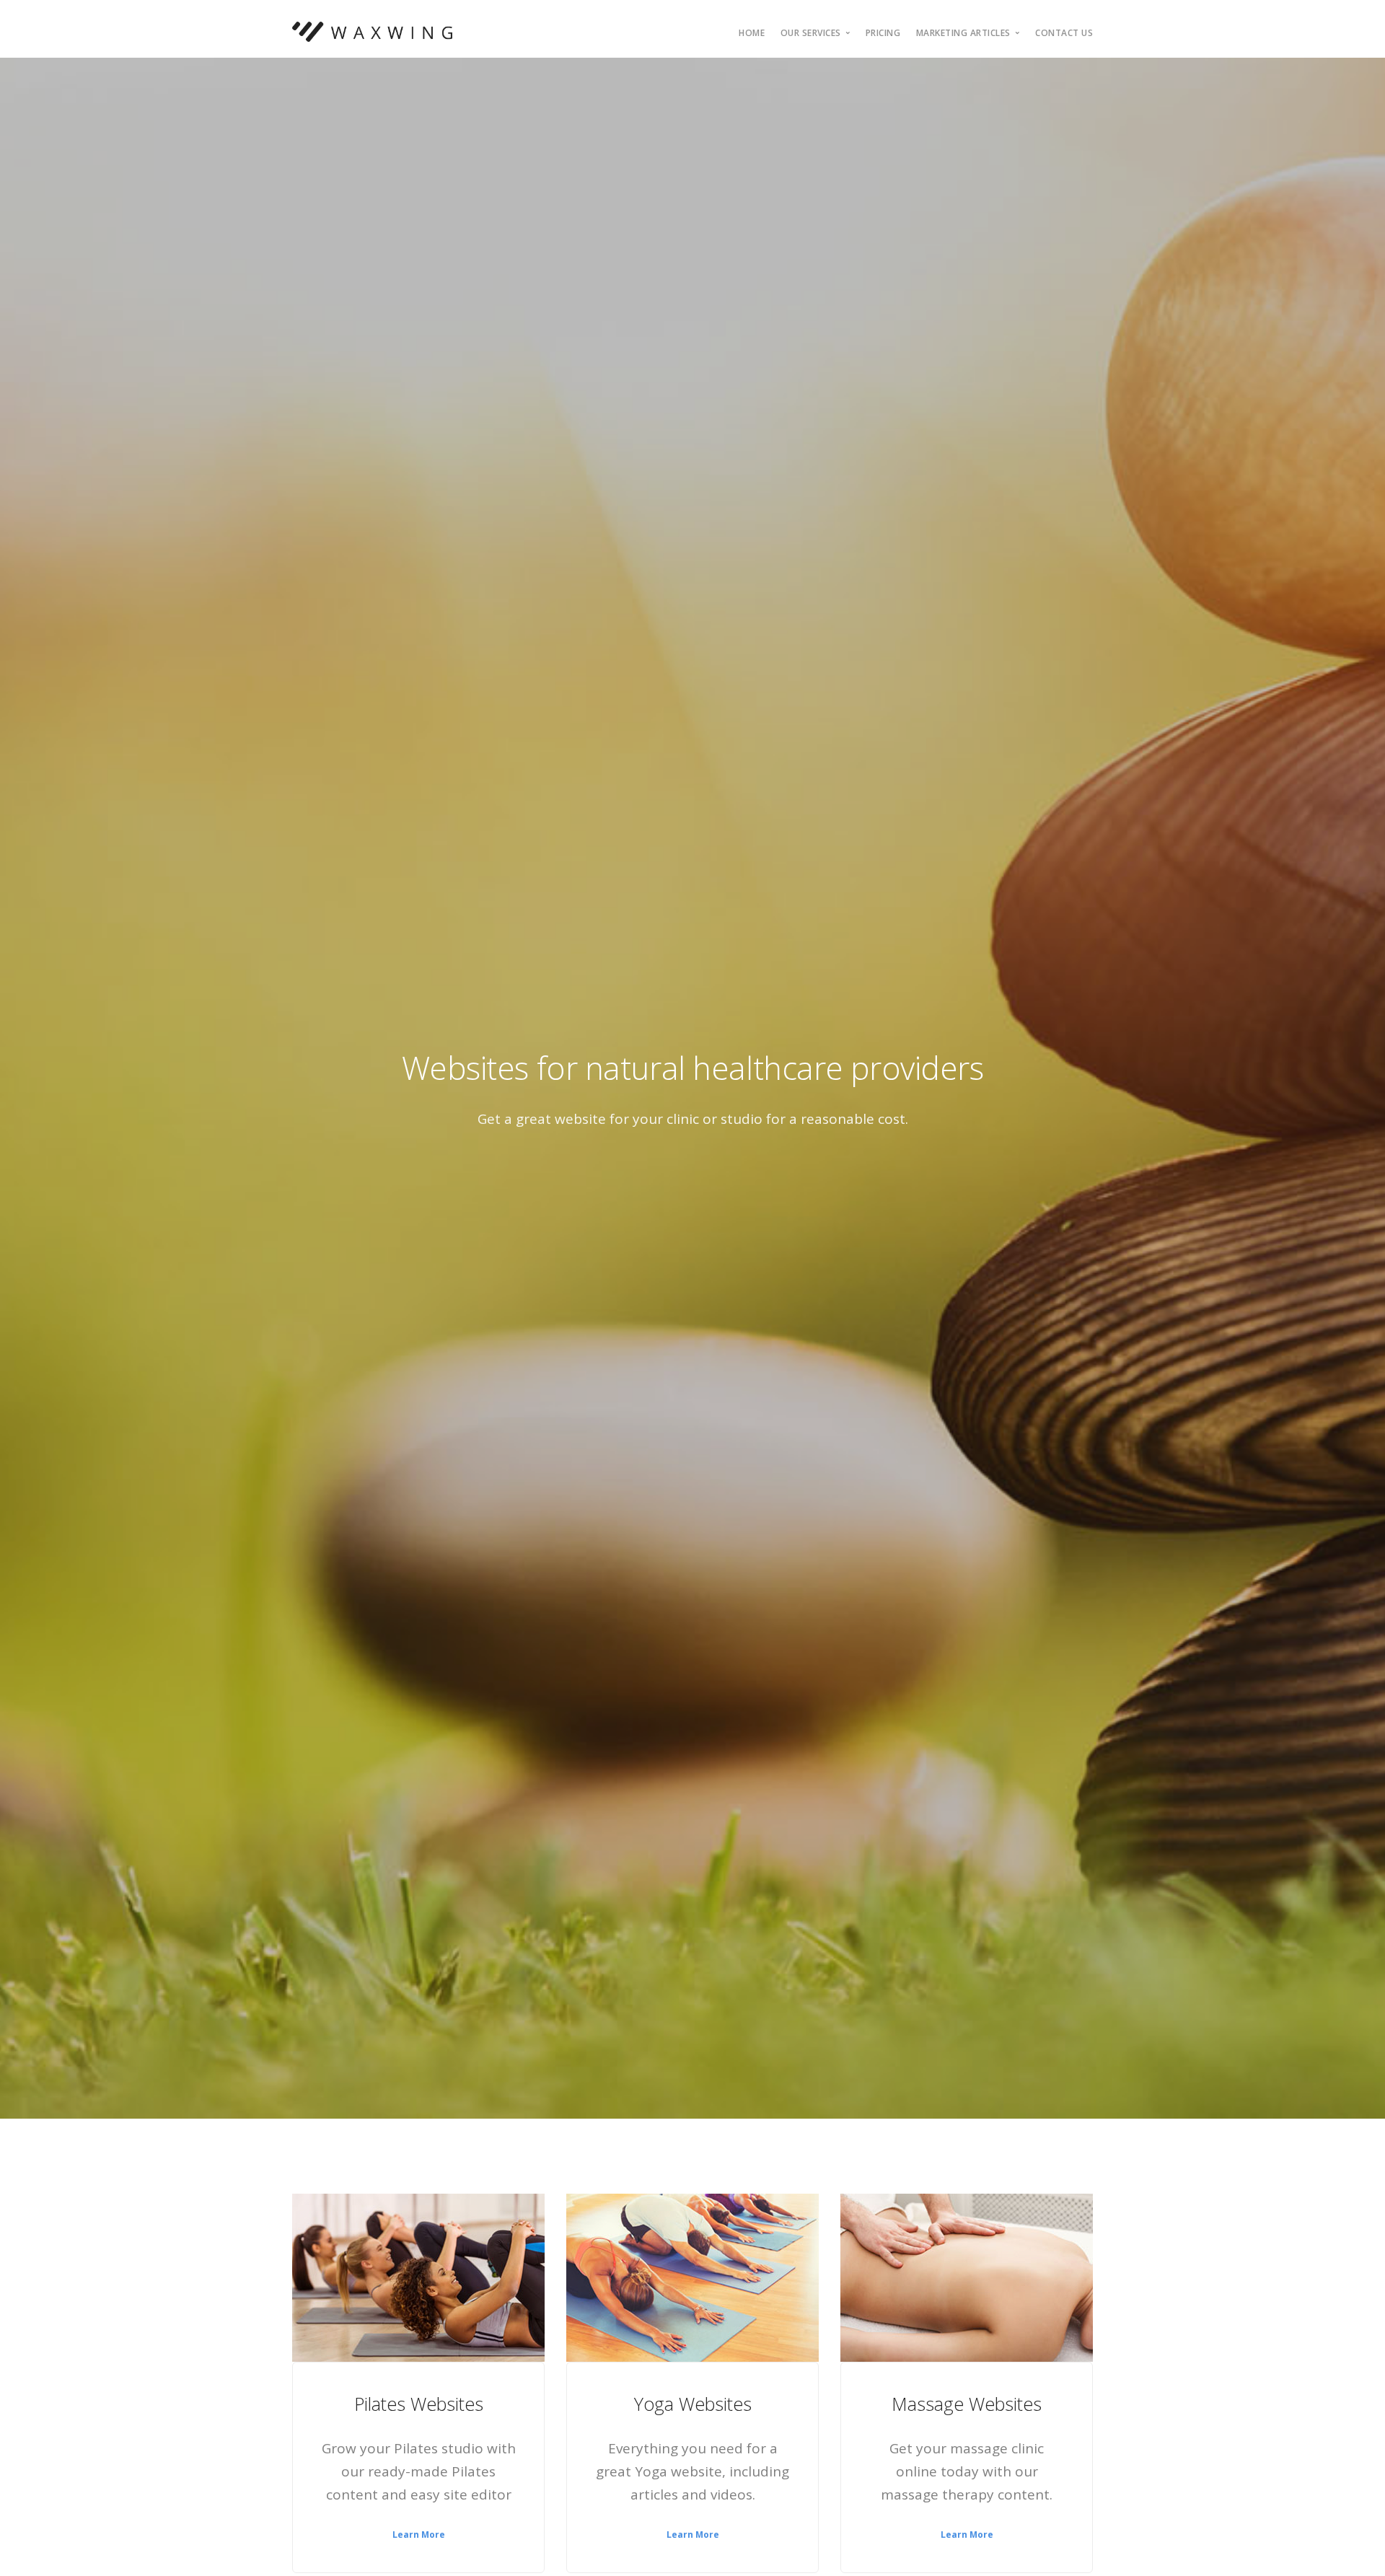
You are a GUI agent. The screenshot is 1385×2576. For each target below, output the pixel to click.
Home (752, 33)
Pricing (883, 33)
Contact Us (1064, 33)
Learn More (419, 2535)
